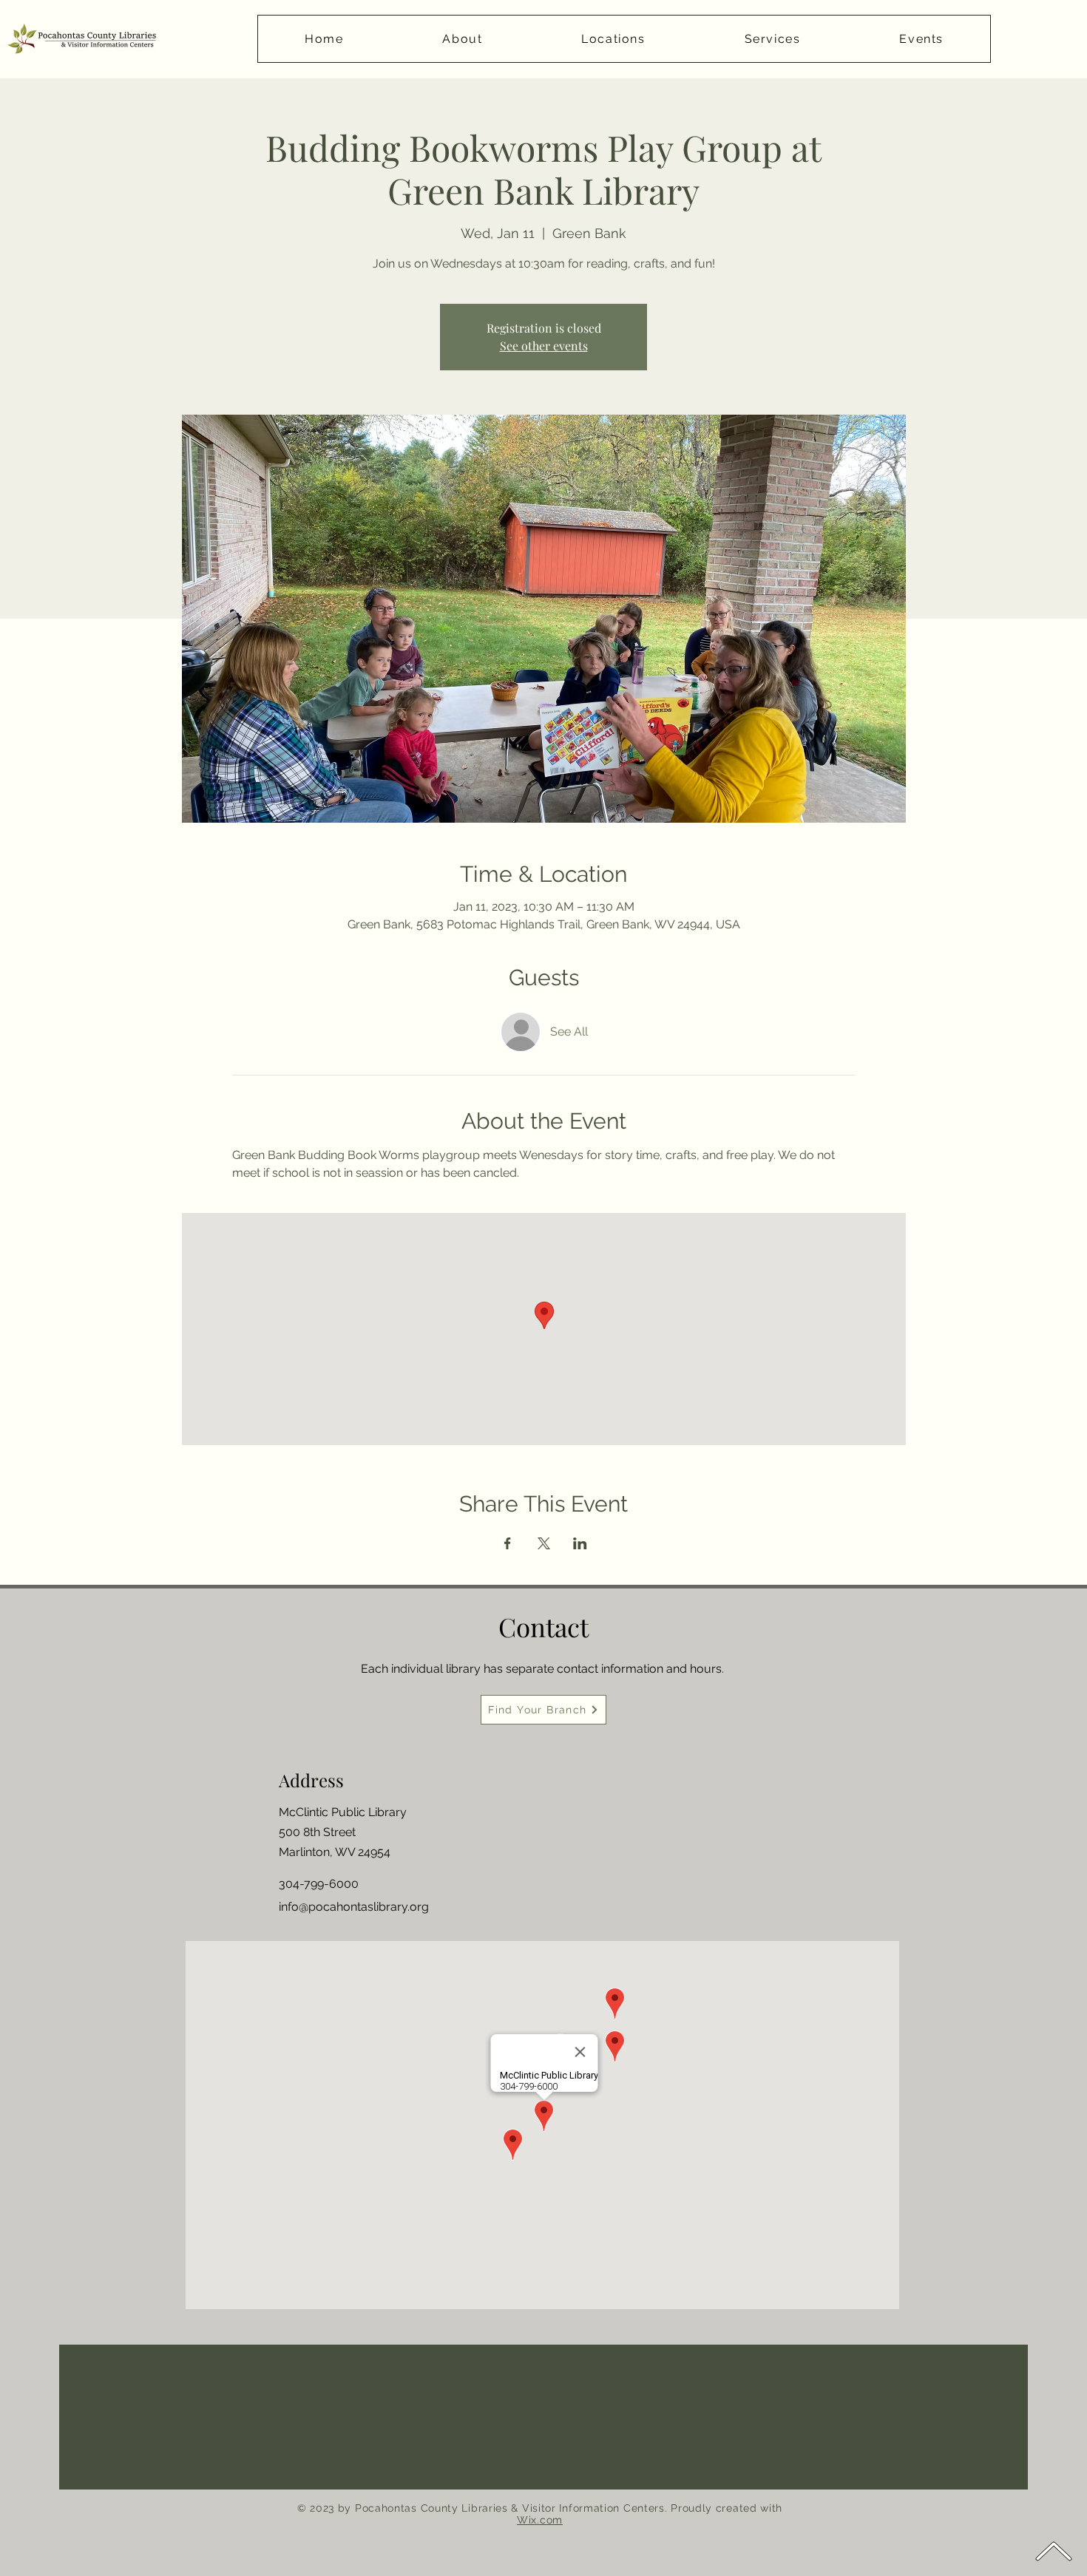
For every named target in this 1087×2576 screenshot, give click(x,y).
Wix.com (540, 2520)
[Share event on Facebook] (508, 1543)
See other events (544, 346)
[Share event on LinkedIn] (580, 1543)
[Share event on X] (544, 1543)
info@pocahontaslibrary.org (354, 1907)
